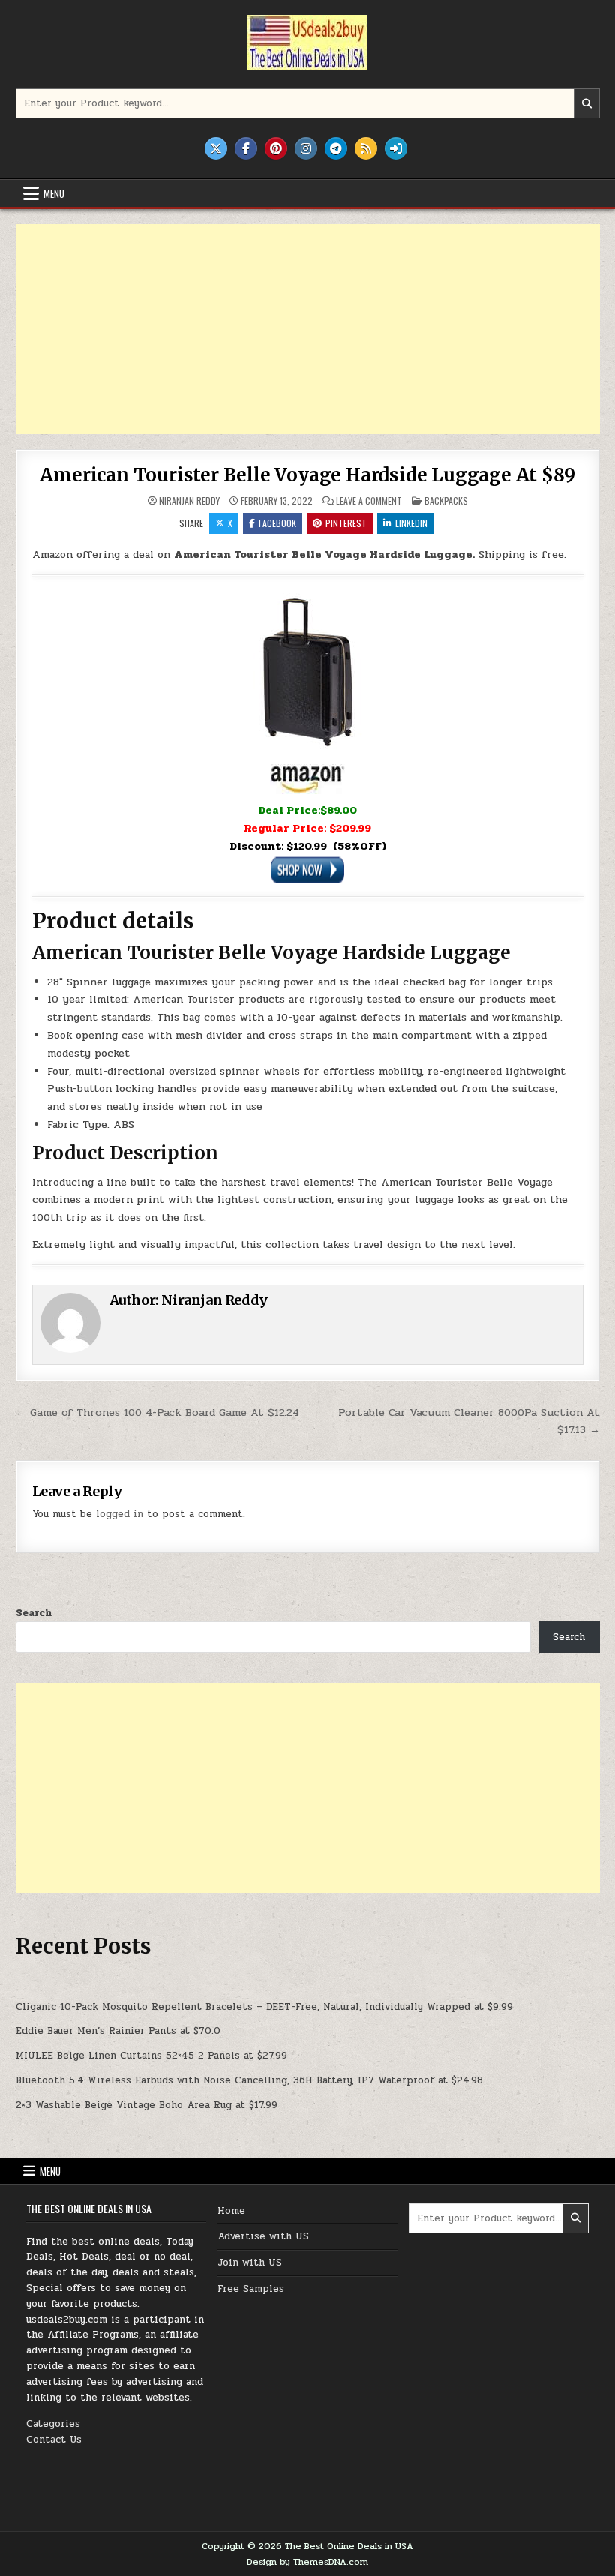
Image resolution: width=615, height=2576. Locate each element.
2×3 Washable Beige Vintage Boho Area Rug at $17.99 (147, 2105)
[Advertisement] (308, 329)
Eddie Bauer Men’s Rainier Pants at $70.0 (118, 2031)
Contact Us (54, 2440)
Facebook (277, 523)
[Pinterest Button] (276, 148)
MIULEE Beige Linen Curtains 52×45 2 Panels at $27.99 (151, 2056)
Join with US (250, 2263)
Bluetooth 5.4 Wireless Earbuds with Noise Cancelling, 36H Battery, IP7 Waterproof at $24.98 (249, 2080)
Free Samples (251, 2289)
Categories (53, 2424)
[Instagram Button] (306, 148)
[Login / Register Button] (396, 148)
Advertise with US (263, 2236)
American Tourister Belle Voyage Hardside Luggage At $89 (307, 475)
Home (231, 2211)
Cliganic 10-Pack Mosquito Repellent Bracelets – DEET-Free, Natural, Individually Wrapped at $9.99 (264, 2007)
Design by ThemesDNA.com (307, 2562)
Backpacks (446, 501)
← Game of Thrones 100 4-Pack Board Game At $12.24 (157, 1412)
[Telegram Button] (336, 148)
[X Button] (216, 148)
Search (34, 1613)
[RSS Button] (366, 148)
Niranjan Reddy (189, 501)
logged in (120, 1514)
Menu (54, 193)
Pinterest (346, 523)
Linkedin (411, 523)
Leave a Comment (369, 501)
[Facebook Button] (246, 148)
